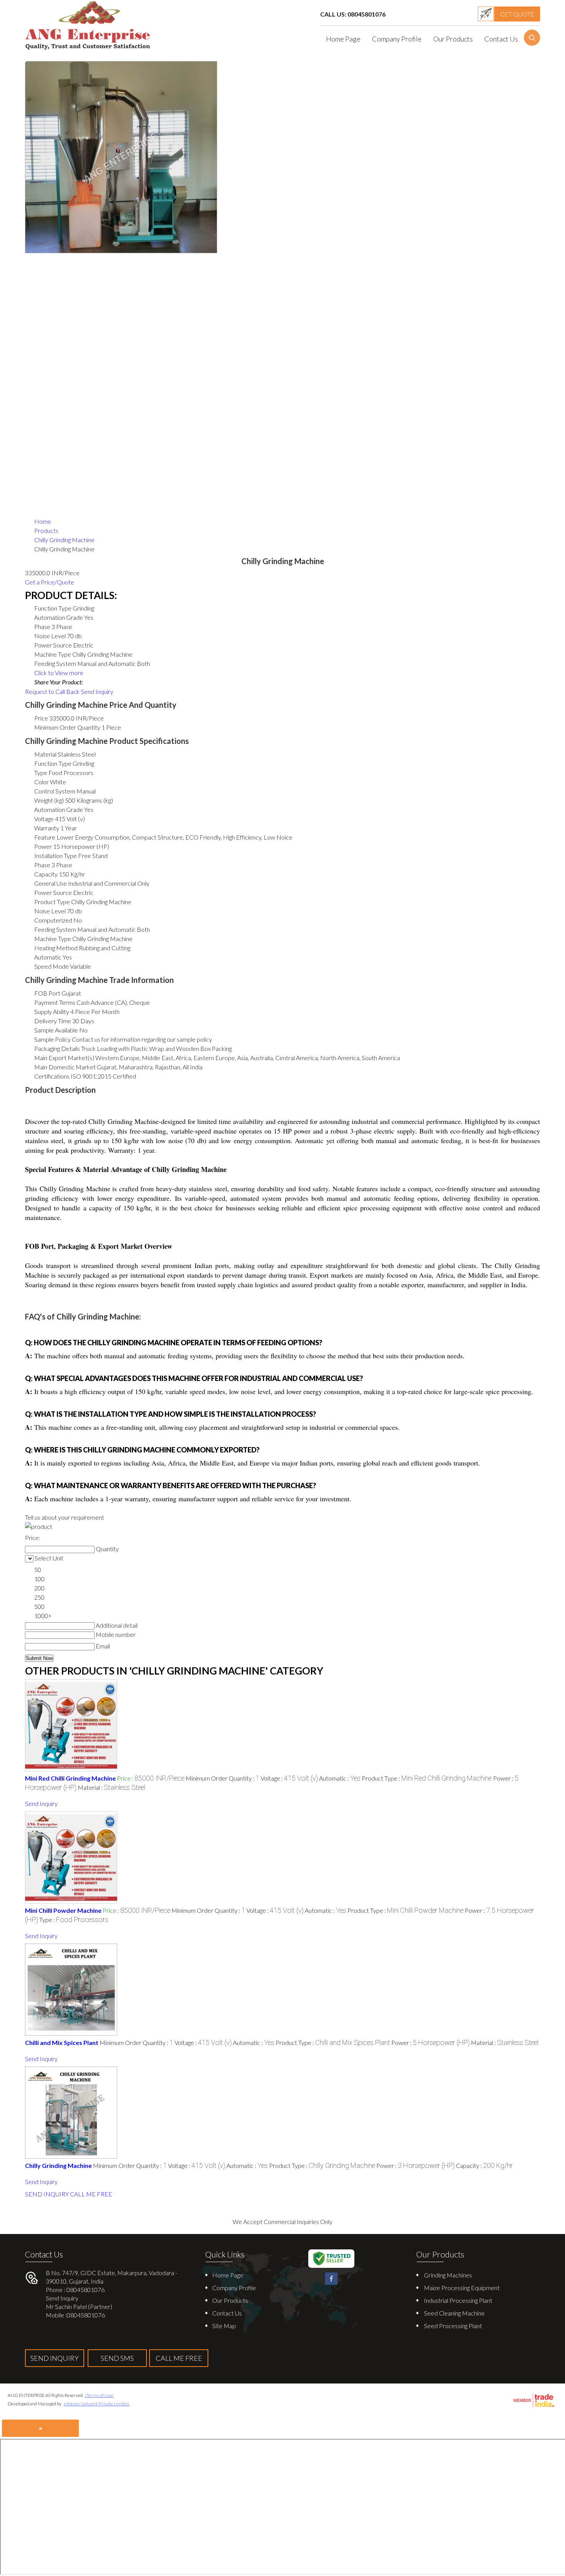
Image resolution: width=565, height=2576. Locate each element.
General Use (51, 883)
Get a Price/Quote (50, 582)
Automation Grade (59, 809)
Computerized (53, 920)
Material (45, 754)
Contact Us (501, 39)
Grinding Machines (448, 2275)
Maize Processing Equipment (462, 2288)
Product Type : (427, 1778)
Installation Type (56, 856)
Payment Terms (55, 1002)
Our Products (453, 39)
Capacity (46, 874)
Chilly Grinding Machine (58, 2165)
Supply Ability (52, 1012)
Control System (55, 791)
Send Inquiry (97, 691)
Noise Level (50, 911)
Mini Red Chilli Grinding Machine (70, 1778)
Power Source (53, 892)
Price (41, 718)
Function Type (53, 763)
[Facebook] (331, 2283)
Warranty (47, 828)
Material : (111, 1787)
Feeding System (55, 929)
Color (42, 782)
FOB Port (47, 993)
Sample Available (56, 1030)
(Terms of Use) (99, 2395)
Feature (45, 837)
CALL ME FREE (91, 2194)
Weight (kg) (49, 800)
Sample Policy (52, 1039)
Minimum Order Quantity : (223, 1778)
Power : (430, 2042)
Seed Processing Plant (453, 2326)
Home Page (343, 39)
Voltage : (289, 1778)
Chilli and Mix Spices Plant (62, 2042)
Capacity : (484, 2165)
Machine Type (53, 939)
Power (43, 846)
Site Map (224, 2326)
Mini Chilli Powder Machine (63, 1910)
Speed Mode (52, 966)
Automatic (48, 957)
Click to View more (59, 673)
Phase (42, 865)
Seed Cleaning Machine (454, 2313)
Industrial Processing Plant (458, 2300)
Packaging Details (57, 1048)
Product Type (52, 902)
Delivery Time (53, 1021)
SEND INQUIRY (47, 2194)
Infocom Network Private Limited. (97, 2404)
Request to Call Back (52, 691)
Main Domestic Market (65, 1067)
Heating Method (56, 948)
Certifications (52, 1076)
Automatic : (340, 1778)
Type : (74, 1920)
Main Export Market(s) (64, 1058)
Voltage (44, 819)
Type (41, 773)
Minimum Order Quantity (67, 727)
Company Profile (397, 39)
